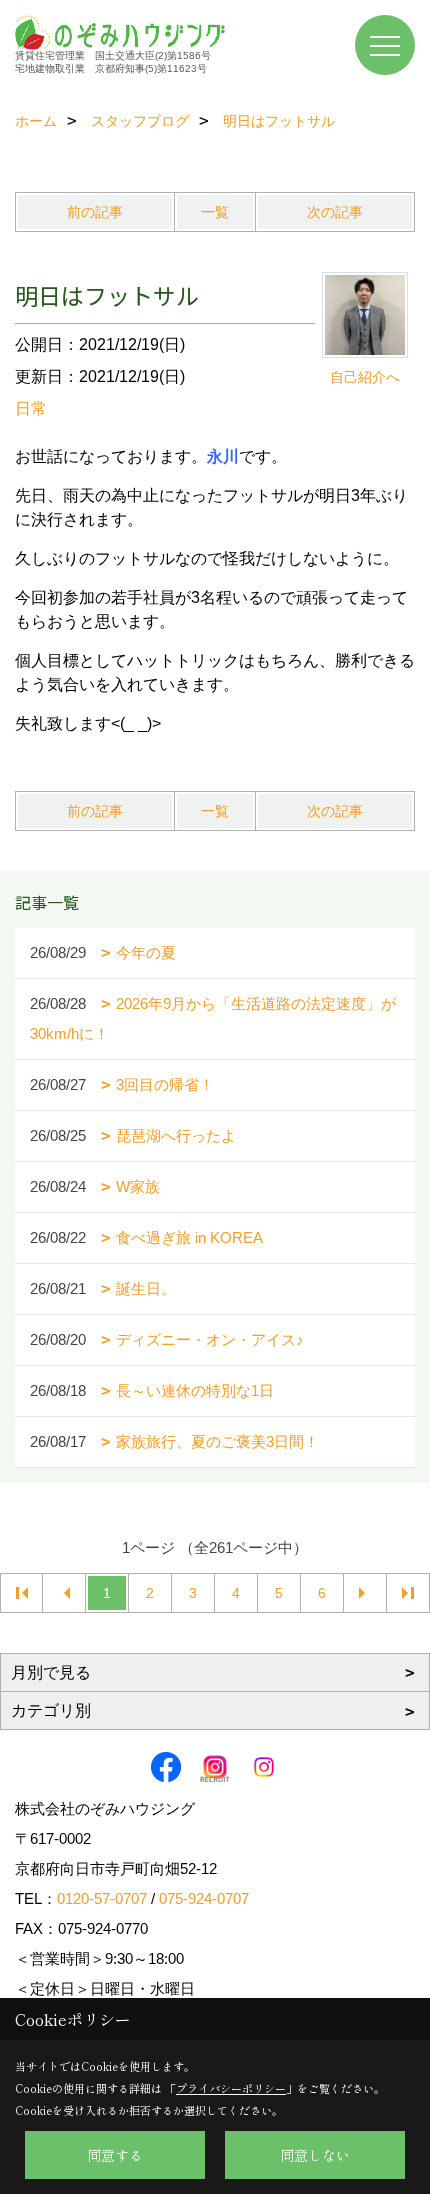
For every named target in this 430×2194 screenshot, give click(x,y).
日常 (31, 408)
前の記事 (95, 212)
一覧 (215, 212)
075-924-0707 (204, 1898)
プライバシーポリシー (231, 2088)
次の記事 (335, 212)
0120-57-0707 (102, 1898)
